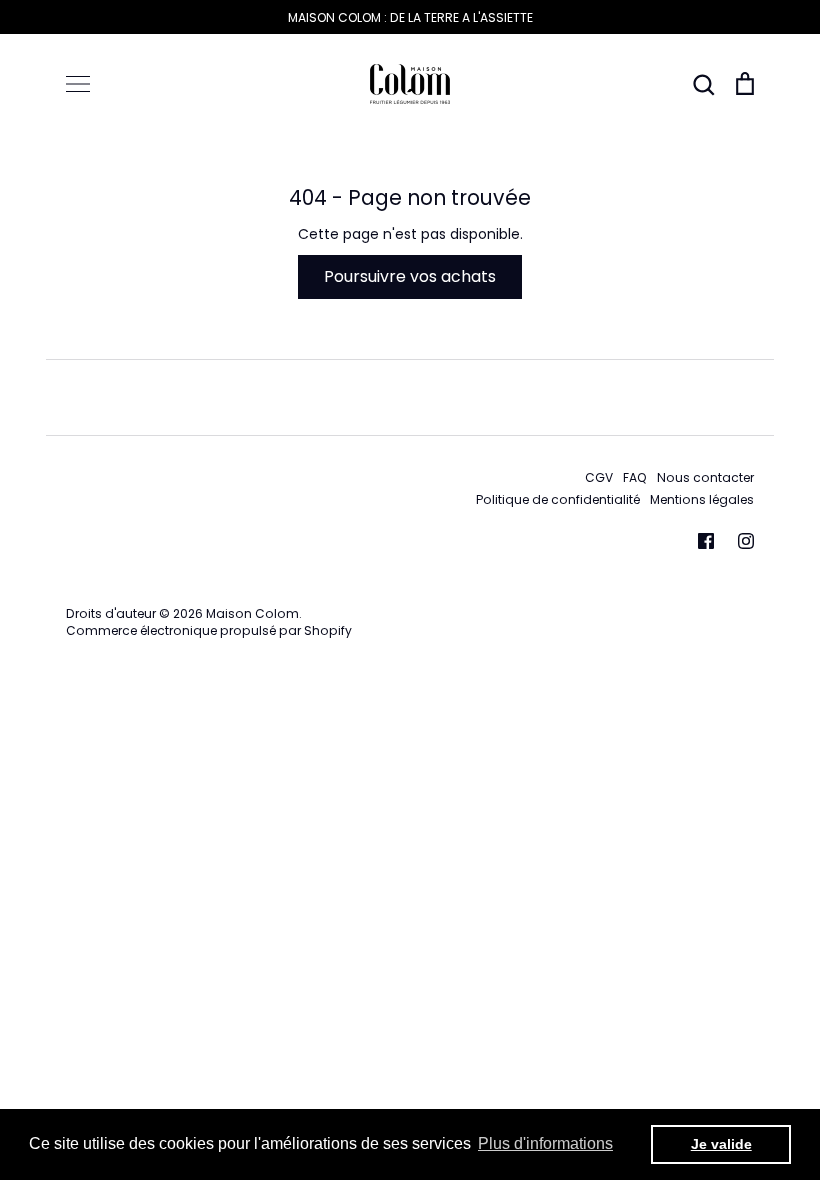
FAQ (635, 477)
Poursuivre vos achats (410, 276)
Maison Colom (252, 613)
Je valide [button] (721, 1144)
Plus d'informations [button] (545, 1143)
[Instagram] (746, 541)
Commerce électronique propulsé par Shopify (209, 630)
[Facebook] (706, 541)
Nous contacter (705, 477)
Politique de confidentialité (558, 499)
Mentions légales (702, 499)
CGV (599, 477)
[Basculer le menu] (78, 84)
